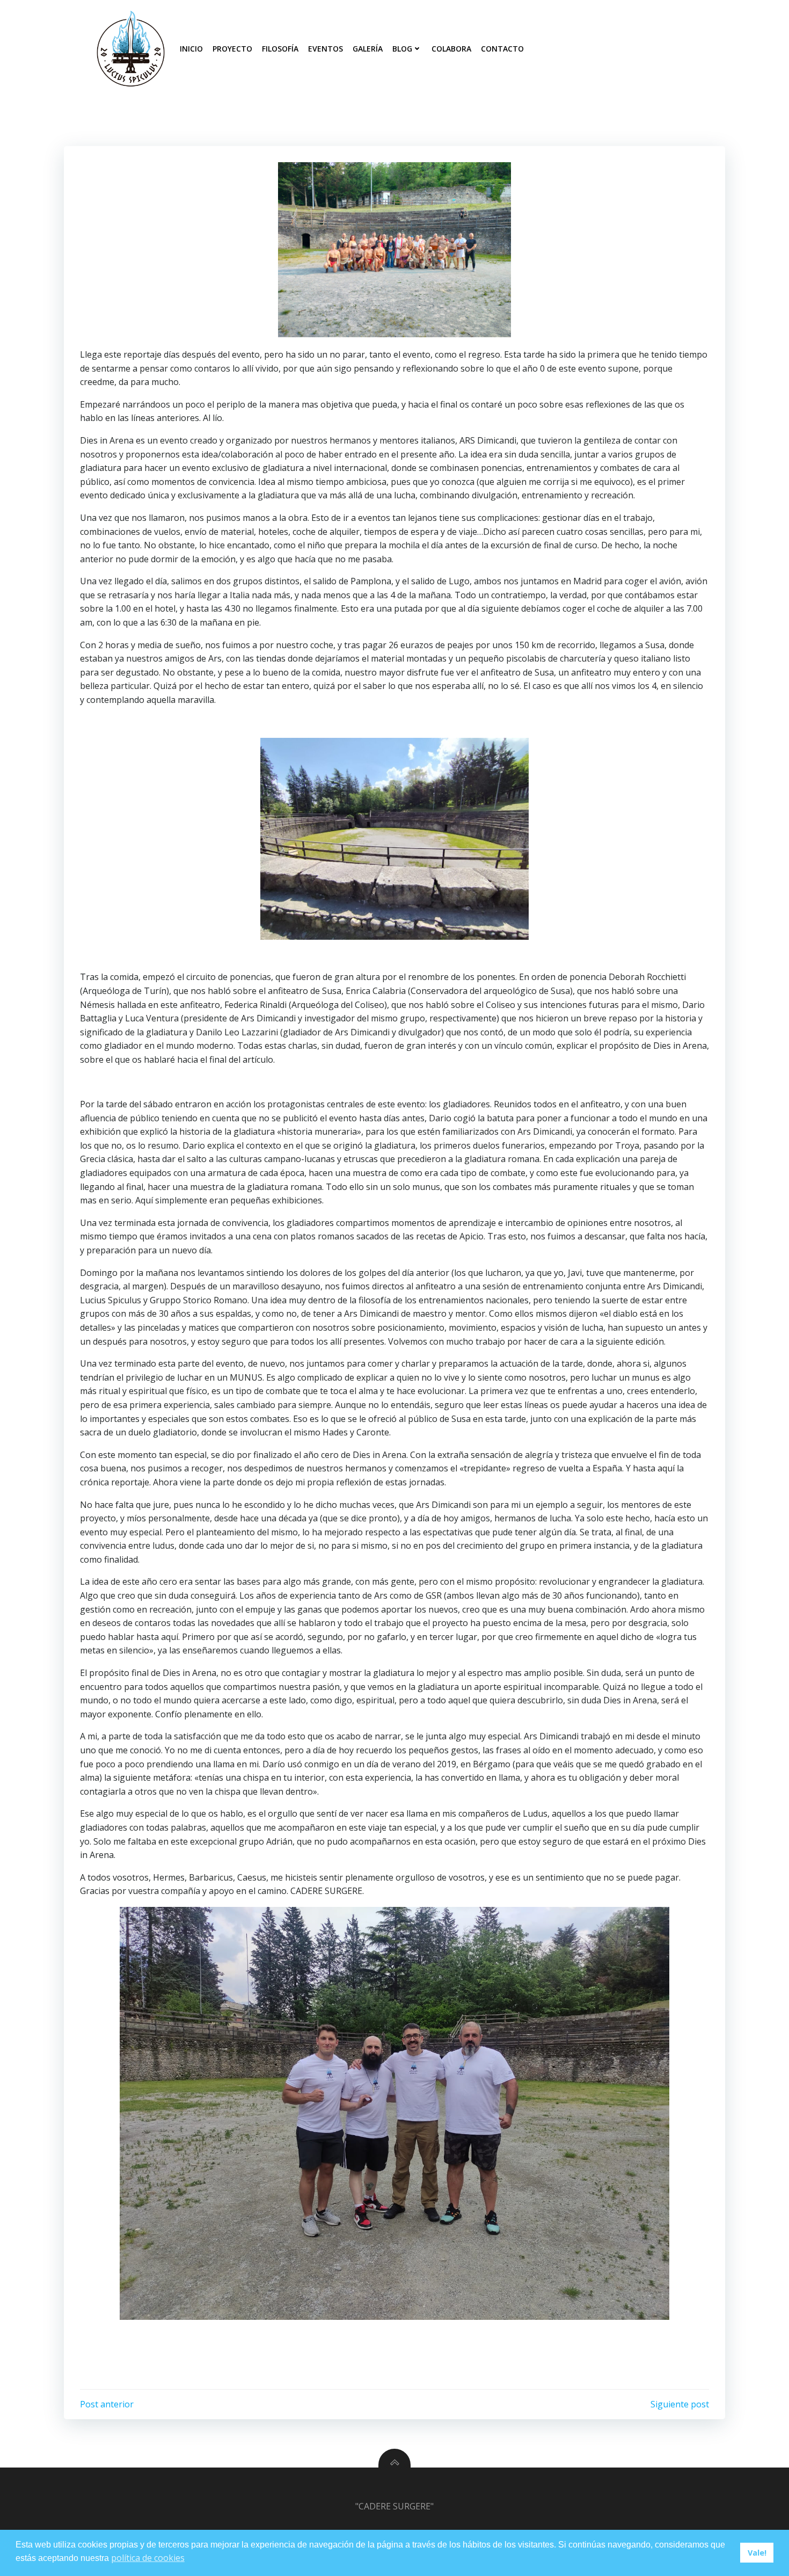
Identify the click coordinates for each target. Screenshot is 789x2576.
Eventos (326, 49)
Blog (402, 49)
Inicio (191, 49)
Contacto (502, 49)
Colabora (451, 49)
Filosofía (280, 49)
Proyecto (232, 49)
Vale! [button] (757, 2553)
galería (368, 49)
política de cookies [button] (148, 2558)
